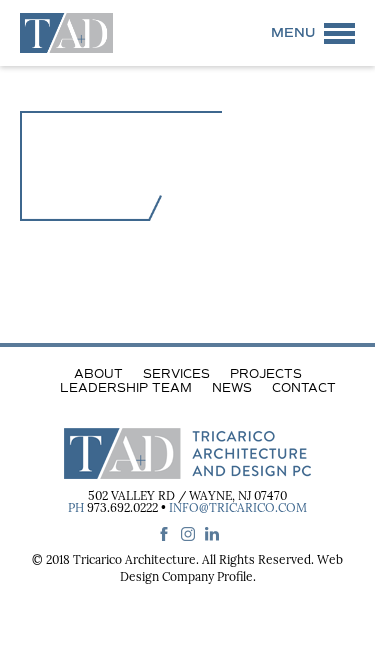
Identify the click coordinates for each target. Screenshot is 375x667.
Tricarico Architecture (134, 561)
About (98, 374)
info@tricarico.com (238, 509)
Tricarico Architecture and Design (66, 33)
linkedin (212, 534)
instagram (188, 534)
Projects (266, 374)
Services (176, 374)
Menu (293, 33)
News (232, 388)
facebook (164, 534)
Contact (304, 388)
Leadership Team (126, 388)
